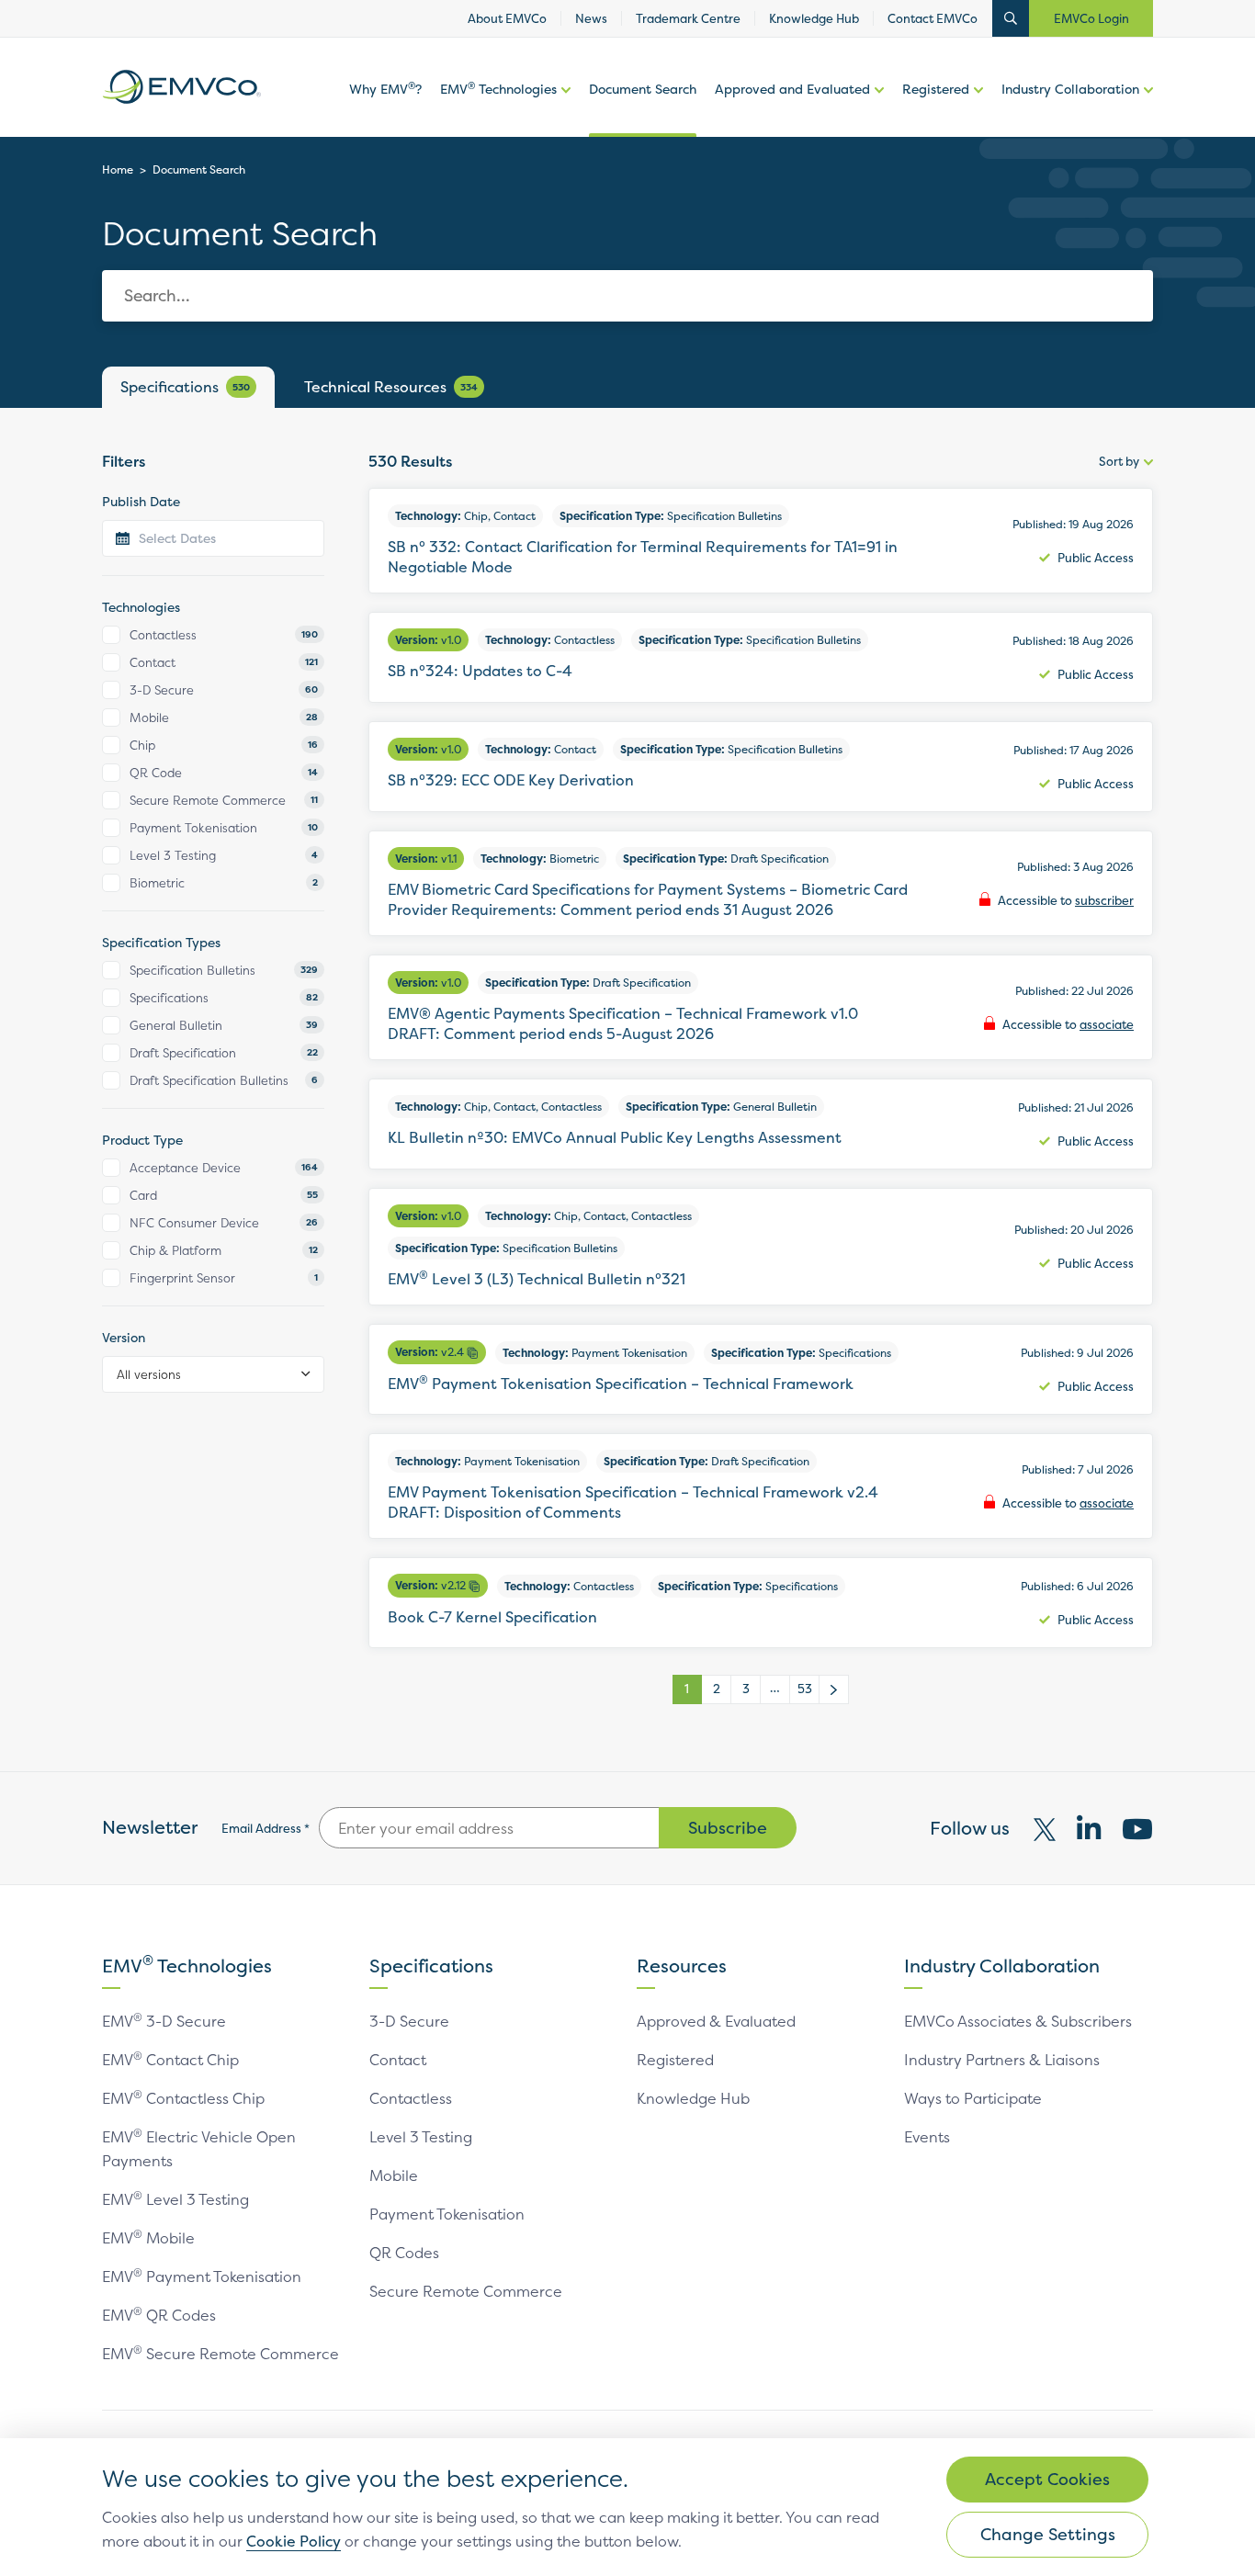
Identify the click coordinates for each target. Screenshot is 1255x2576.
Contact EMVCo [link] (933, 18)
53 (805, 1689)
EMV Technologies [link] (498, 89)
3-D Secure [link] (409, 2021)
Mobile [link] (394, 2175)
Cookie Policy (294, 2541)
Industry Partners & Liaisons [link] (1002, 2060)
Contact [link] (398, 2060)
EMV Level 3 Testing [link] (175, 2199)
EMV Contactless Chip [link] (183, 2098)
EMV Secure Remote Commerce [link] (220, 2354)
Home (118, 169)
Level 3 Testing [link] (421, 2137)
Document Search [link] (643, 89)
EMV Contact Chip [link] (170, 2060)
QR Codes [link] (404, 2253)
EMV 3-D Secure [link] (164, 2021)
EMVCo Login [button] (1091, 18)
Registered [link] (936, 89)
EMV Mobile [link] (148, 2238)
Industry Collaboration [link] (1070, 89)
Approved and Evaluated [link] (792, 89)
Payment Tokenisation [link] (447, 2214)
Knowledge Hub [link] (814, 18)
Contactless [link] (411, 2098)
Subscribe (728, 1828)
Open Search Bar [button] (1011, 18)
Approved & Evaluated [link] (716, 2021)
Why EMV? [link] (385, 89)
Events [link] (927, 2137)
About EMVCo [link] (507, 18)
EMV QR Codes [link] (159, 2315)
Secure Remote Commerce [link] (466, 2291)
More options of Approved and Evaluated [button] (877, 108)
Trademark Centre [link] (688, 18)
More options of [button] (564, 108)
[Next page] (834, 1689)
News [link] (591, 18)
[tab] (188, 387)
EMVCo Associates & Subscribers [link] (1018, 2021)
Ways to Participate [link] (973, 2098)
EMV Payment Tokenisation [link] (202, 2277)
